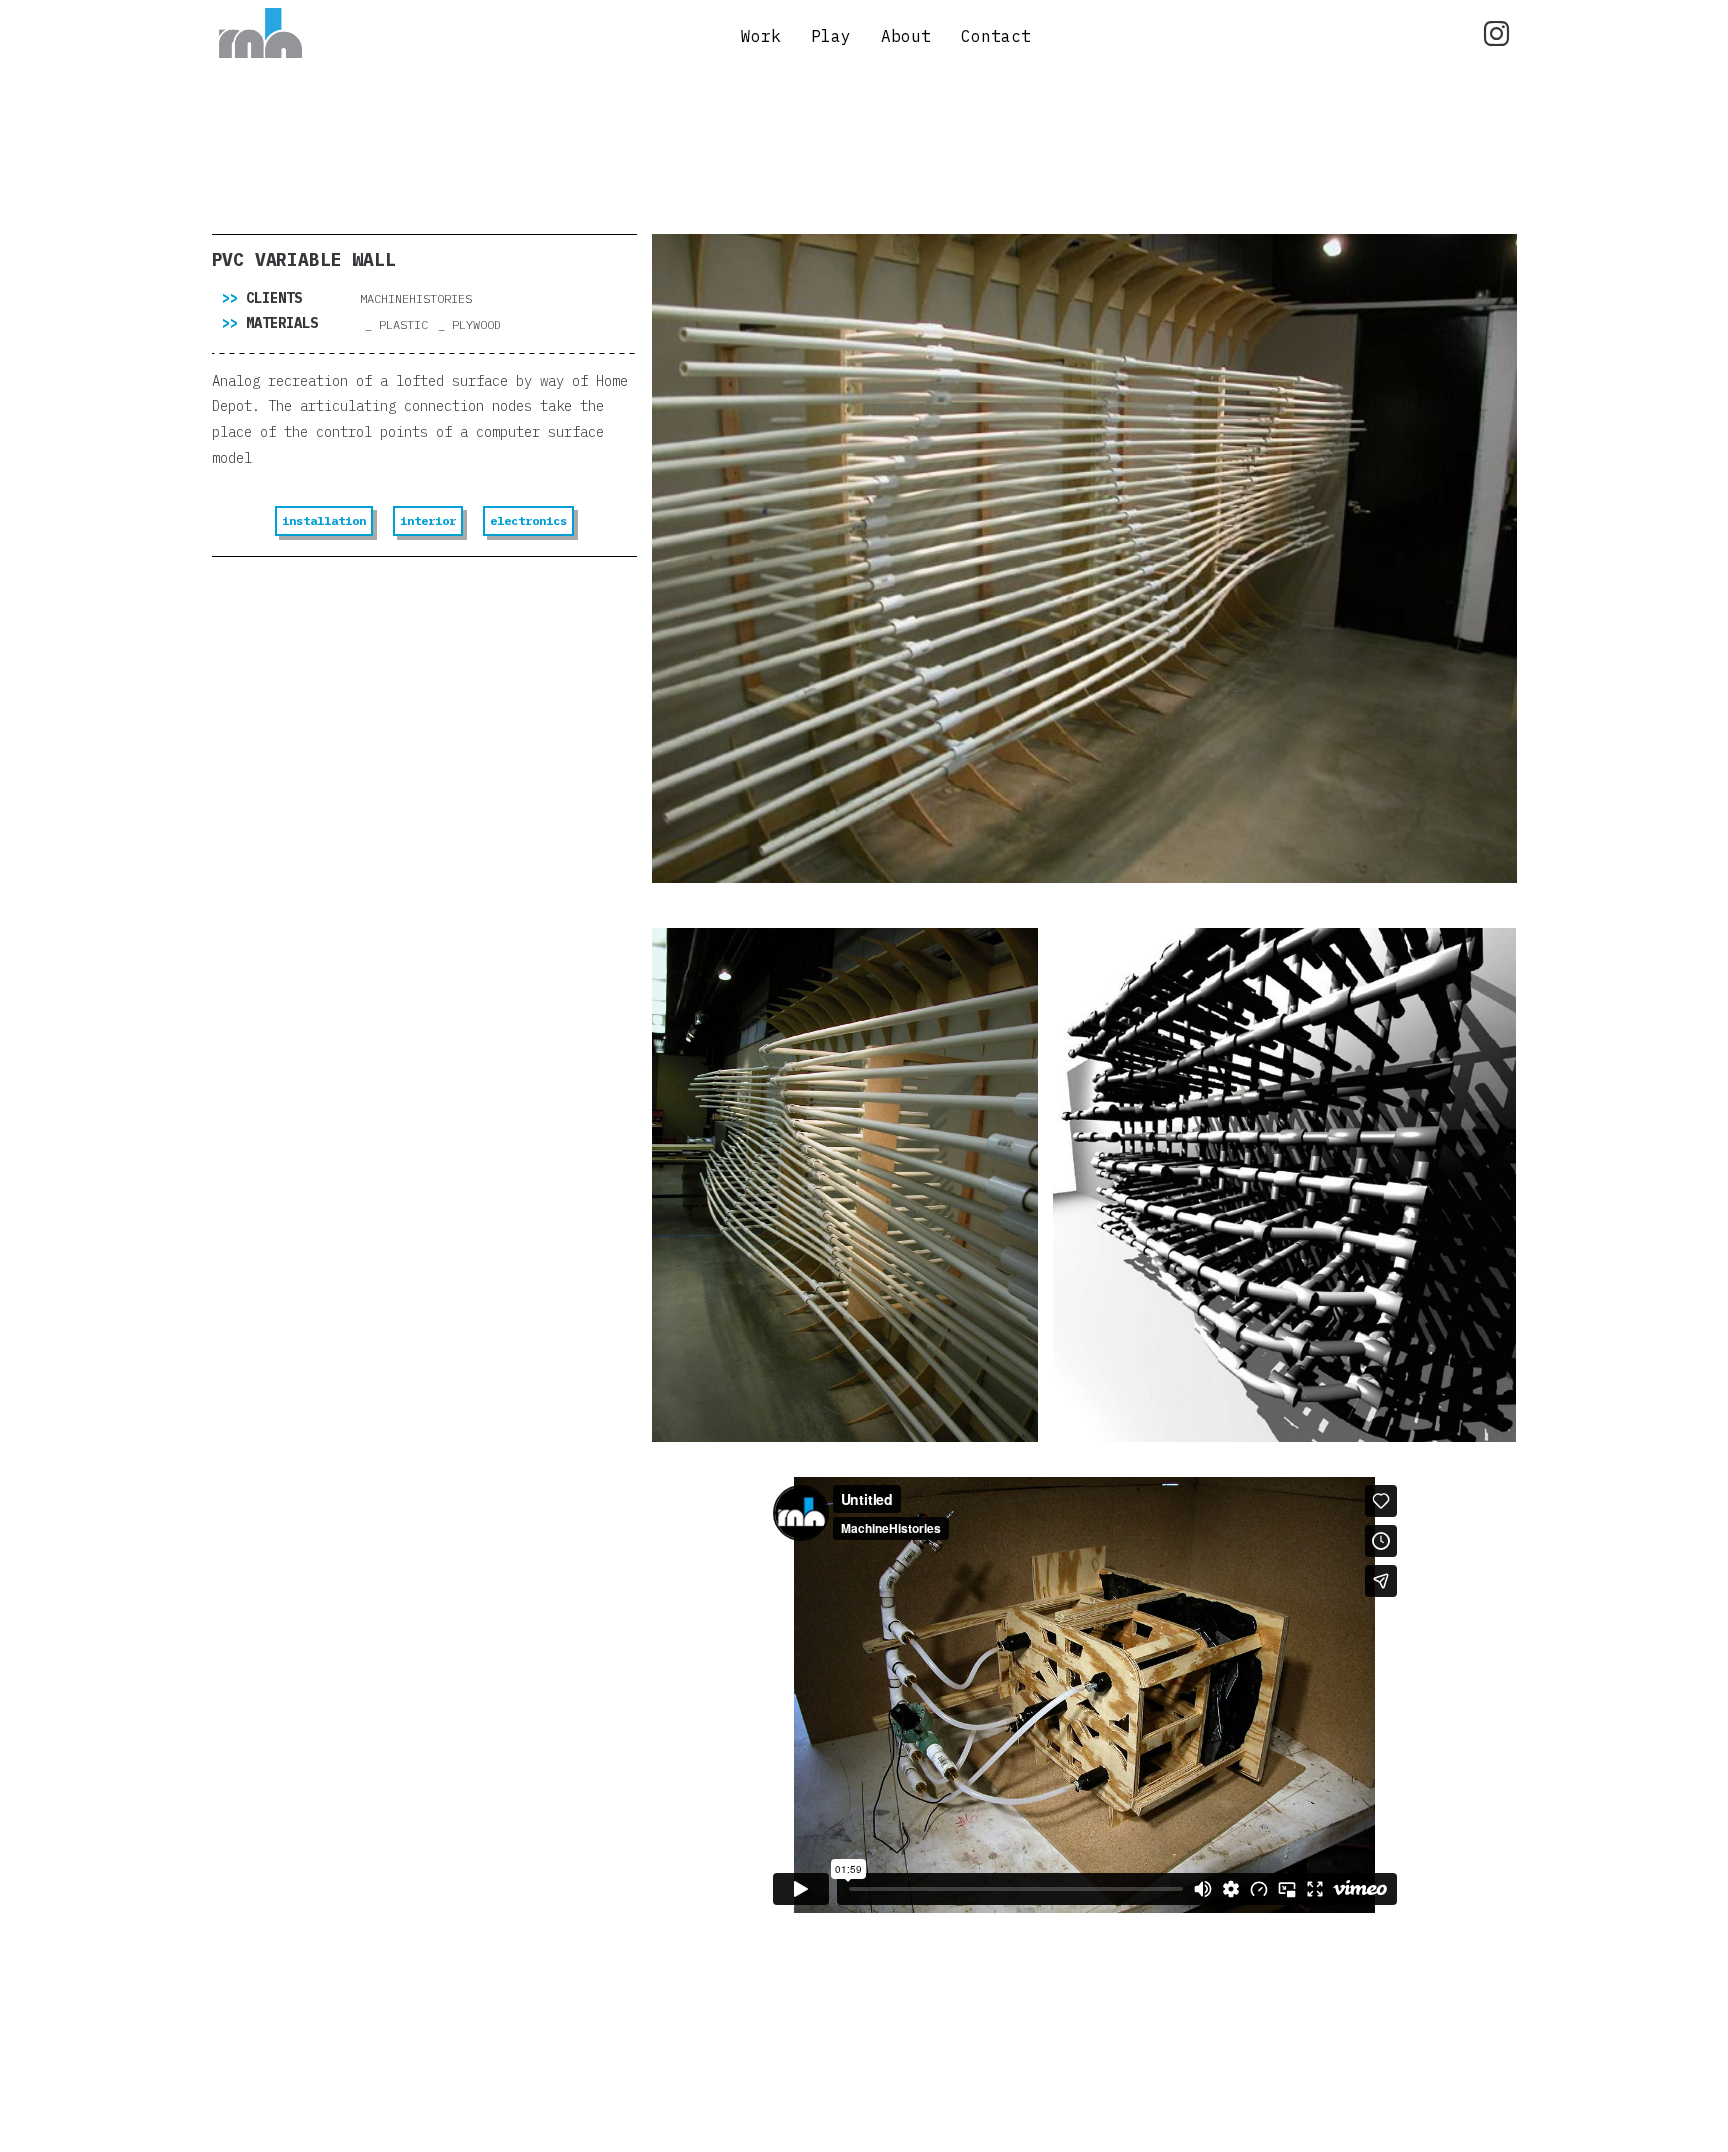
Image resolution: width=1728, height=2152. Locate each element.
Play (831, 36)
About (906, 36)
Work (761, 36)
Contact (996, 36)
